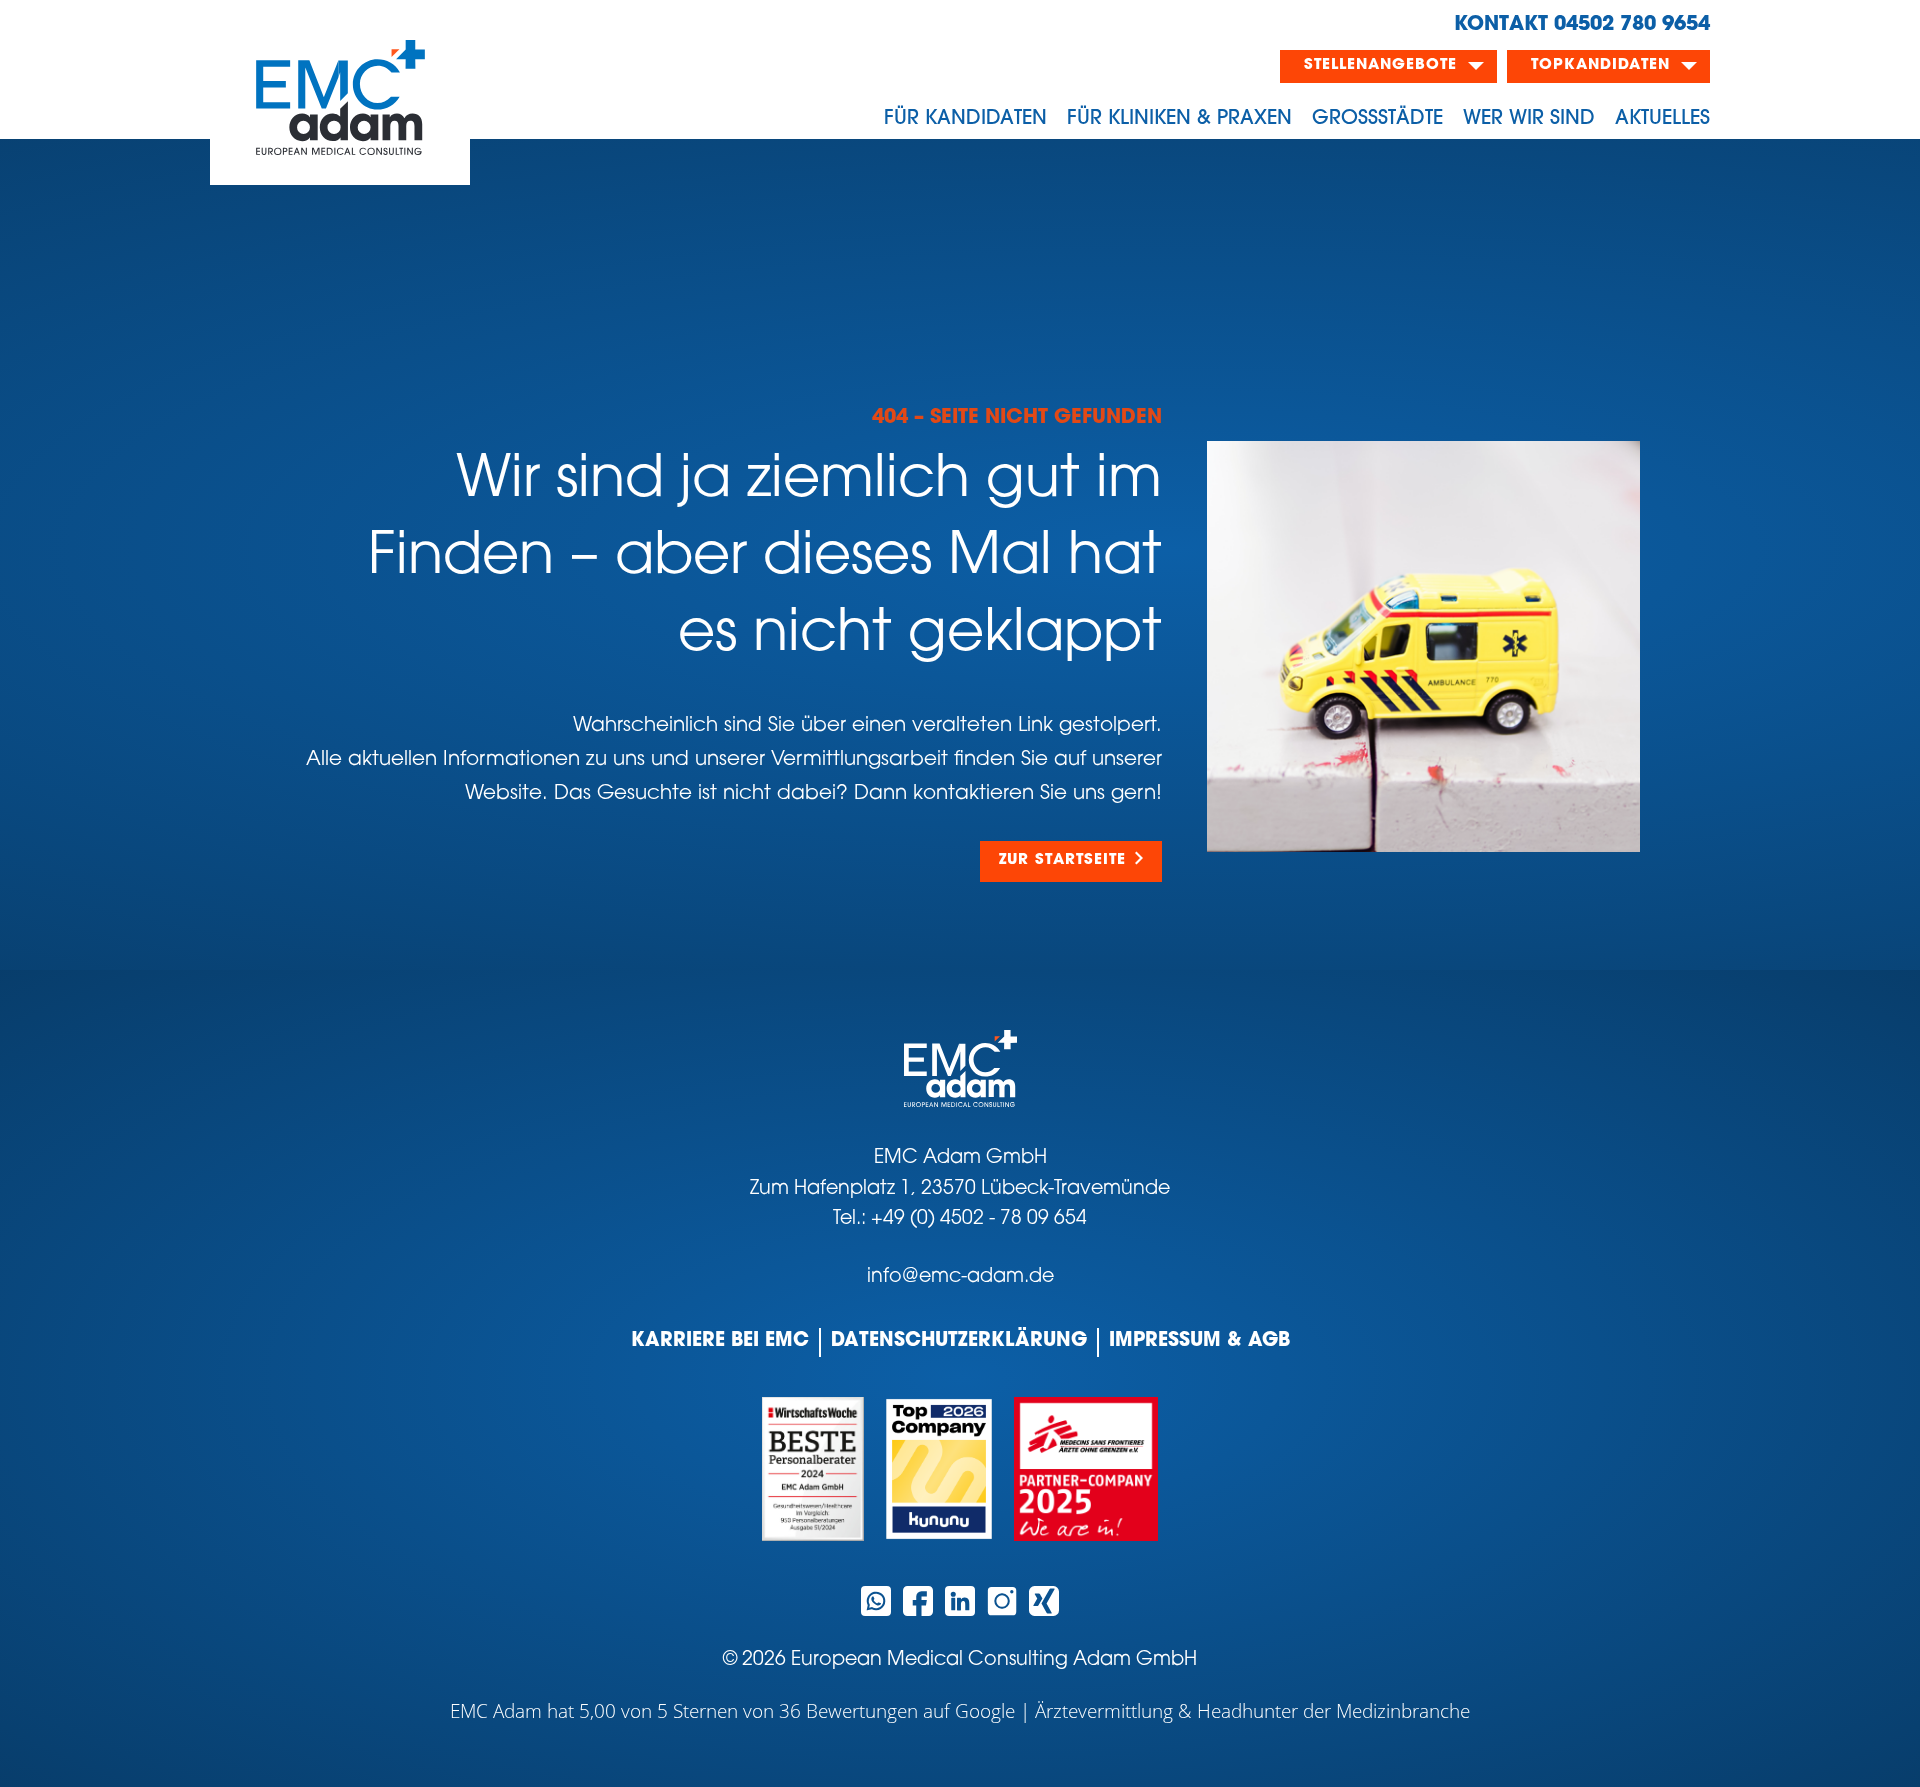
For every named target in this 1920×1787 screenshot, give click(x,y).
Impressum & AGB (1199, 1341)
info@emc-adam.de (960, 1277)
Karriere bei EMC (720, 1341)
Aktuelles (1662, 119)
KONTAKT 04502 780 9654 (1582, 25)
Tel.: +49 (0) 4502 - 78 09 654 (960, 1219)
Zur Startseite (1062, 860)
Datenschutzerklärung (959, 1341)
